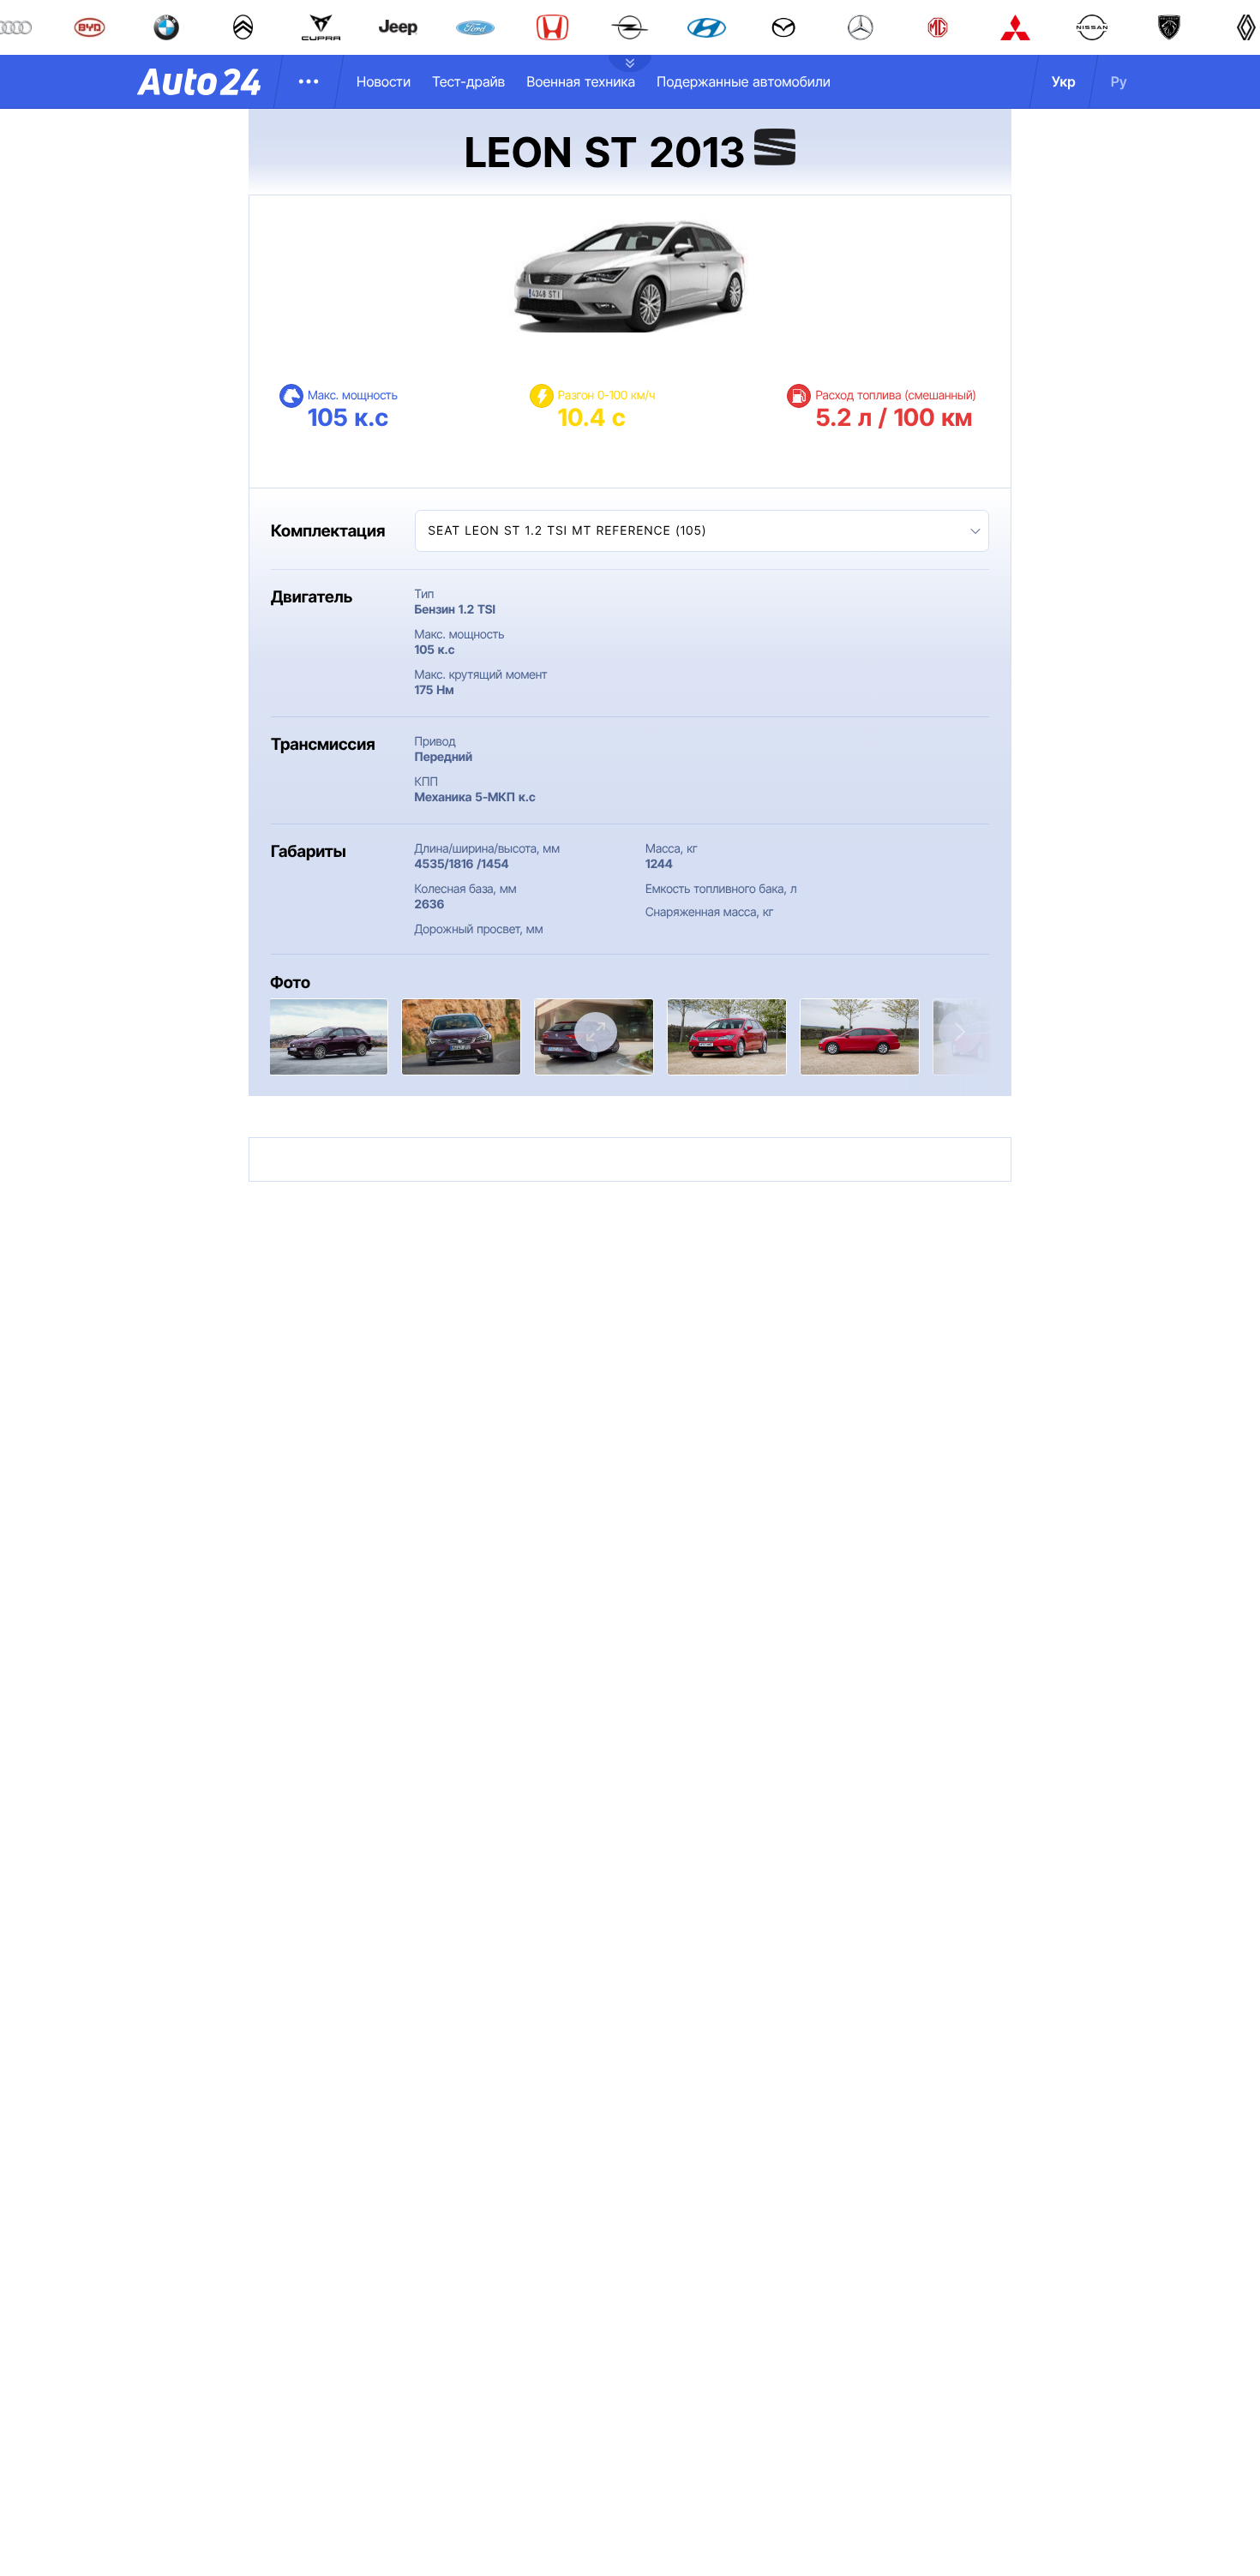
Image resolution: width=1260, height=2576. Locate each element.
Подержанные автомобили (744, 81)
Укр (1064, 81)
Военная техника (581, 81)
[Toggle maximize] (596, 1032)
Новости (384, 81)
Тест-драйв (468, 81)
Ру (1119, 81)
